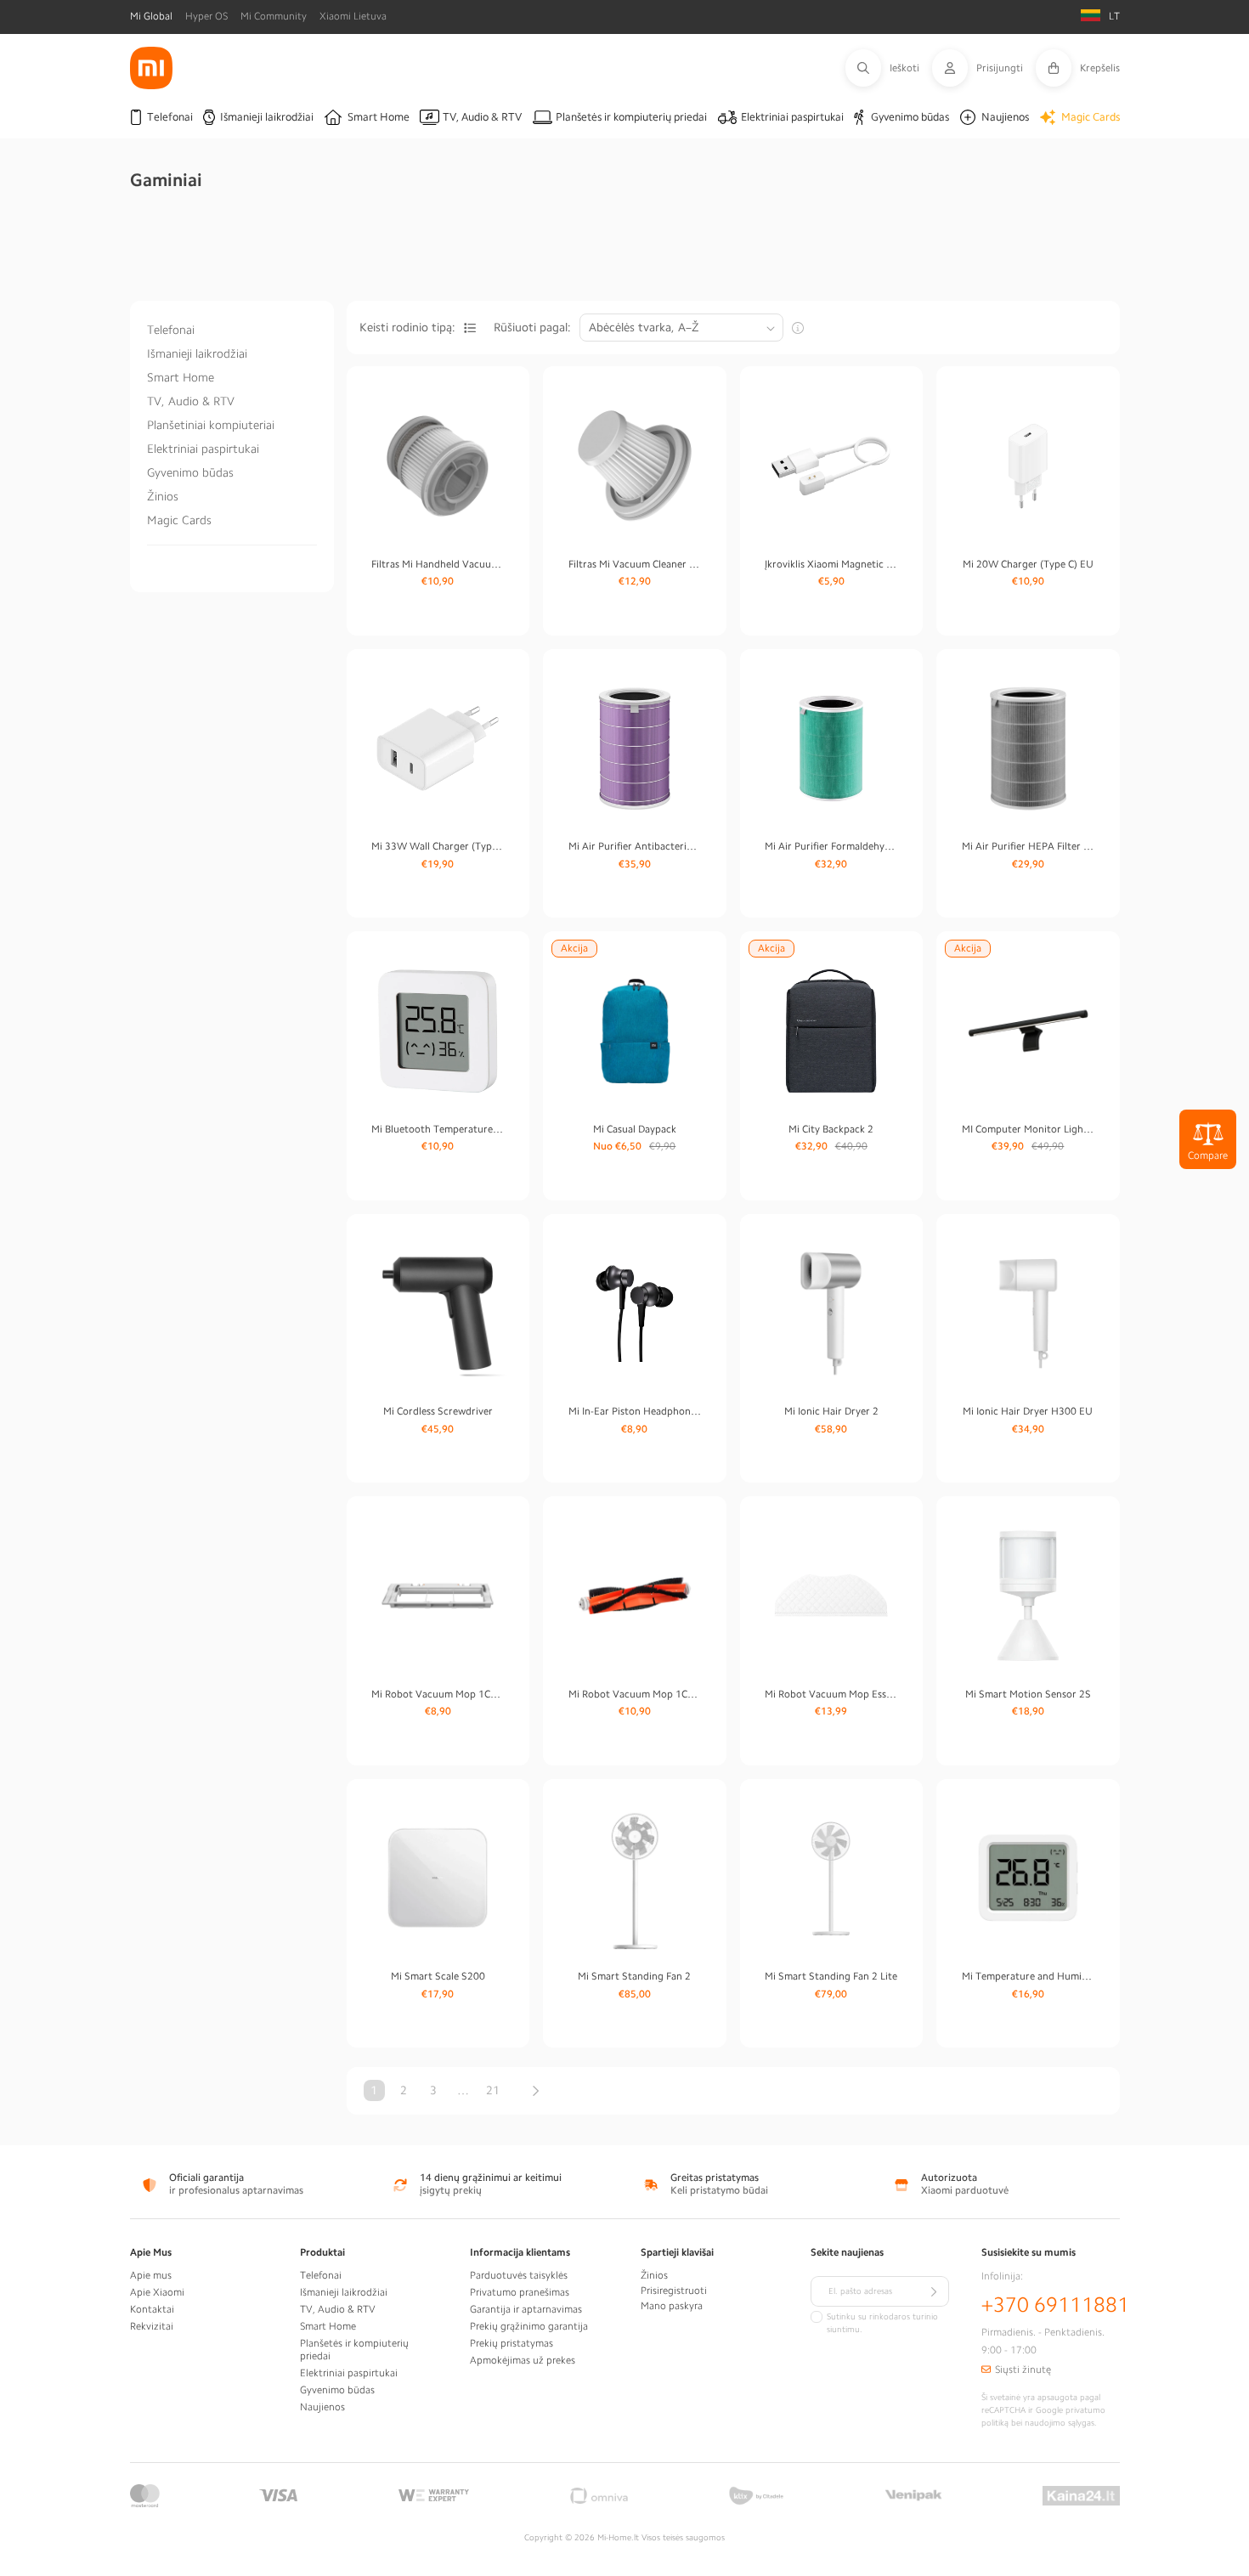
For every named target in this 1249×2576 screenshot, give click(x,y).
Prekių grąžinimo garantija (529, 2326)
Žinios (163, 496)
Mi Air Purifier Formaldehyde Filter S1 (831, 846)
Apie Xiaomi (157, 2292)
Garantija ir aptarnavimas (526, 2309)
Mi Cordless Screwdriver (438, 1411)
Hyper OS (206, 16)
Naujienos (322, 2407)
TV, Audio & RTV (191, 401)
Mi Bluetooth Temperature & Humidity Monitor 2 (438, 1129)
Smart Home (181, 377)
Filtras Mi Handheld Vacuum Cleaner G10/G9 (438, 564)
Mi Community (274, 16)
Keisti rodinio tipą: (407, 327)
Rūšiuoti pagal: (532, 327)
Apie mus (151, 2275)
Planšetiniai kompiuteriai (211, 425)
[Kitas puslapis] (536, 2091)
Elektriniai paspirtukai (203, 449)
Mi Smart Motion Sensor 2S (1028, 1694)
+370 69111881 (1055, 2305)
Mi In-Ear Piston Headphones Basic (635, 1411)
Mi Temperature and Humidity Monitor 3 (1028, 1976)
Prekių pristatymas (511, 2343)
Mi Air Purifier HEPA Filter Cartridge (1028, 846)
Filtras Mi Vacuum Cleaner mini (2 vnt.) (635, 564)
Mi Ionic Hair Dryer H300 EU (1028, 1411)
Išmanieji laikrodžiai (197, 353)
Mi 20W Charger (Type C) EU (1028, 564)
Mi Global (151, 16)
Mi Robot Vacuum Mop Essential (831, 1694)
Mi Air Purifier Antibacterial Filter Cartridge (635, 846)
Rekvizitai (152, 2326)
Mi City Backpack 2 (831, 1129)
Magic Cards (179, 520)
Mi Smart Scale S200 (438, 1976)
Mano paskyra (672, 2306)
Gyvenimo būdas (190, 472)
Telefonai (171, 330)
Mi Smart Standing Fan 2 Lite (831, 1976)
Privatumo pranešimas (520, 2292)
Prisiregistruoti (674, 2291)
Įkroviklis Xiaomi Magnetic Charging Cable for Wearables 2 (831, 564)
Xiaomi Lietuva (353, 16)
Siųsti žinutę (1023, 2370)
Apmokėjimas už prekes (523, 2360)
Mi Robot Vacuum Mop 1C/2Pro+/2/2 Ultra (438, 1694)
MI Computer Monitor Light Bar (1028, 1129)
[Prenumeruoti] (934, 2291)
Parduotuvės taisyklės (519, 2275)
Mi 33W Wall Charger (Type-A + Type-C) (438, 846)
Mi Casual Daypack (635, 1129)
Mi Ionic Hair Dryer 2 (831, 1411)
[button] (889, 68)
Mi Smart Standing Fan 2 (634, 1976)
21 (493, 2090)
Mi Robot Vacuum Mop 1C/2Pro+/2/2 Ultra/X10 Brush (635, 1694)
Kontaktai (152, 2309)
